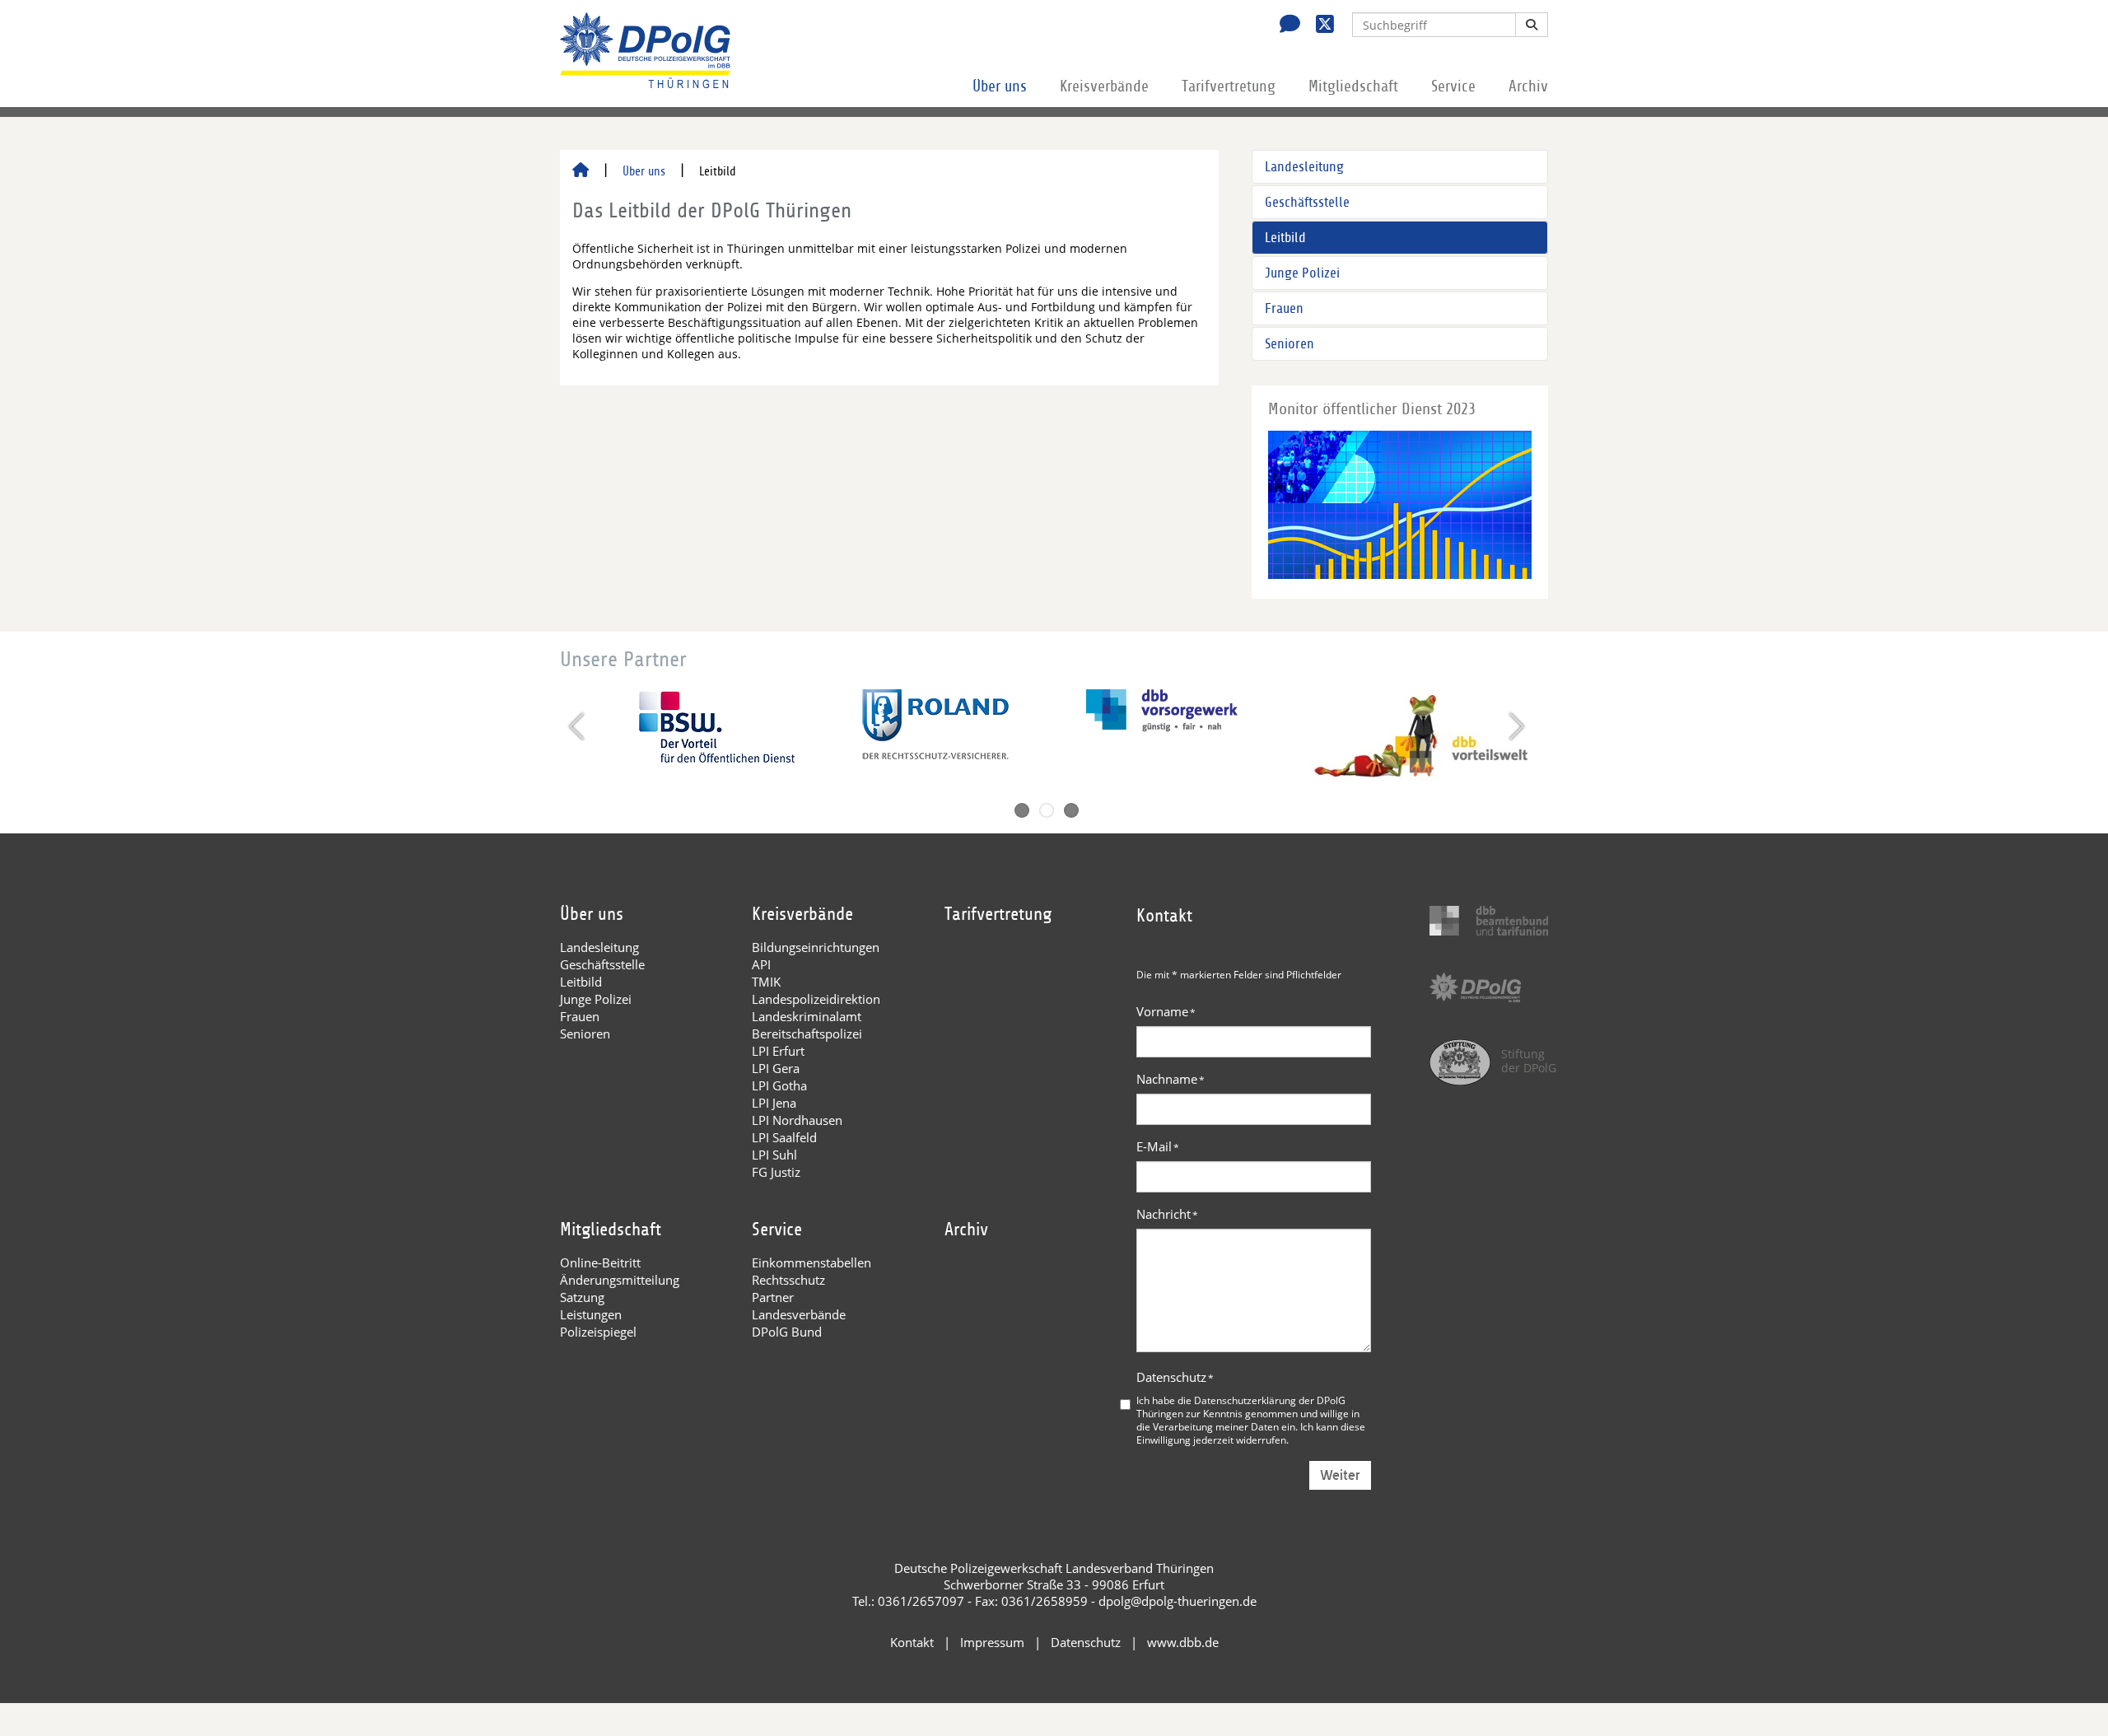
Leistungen (591, 1314)
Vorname (1166, 1011)
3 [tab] (1071, 810)
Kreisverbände (1104, 86)
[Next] (1515, 726)
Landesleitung (1304, 167)
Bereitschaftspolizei (807, 1034)
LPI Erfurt (778, 1051)
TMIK (766, 982)
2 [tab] (1047, 810)
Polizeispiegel (598, 1332)
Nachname (1171, 1079)
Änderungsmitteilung (620, 1280)
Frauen (1284, 308)
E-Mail (1158, 1146)
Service (1453, 86)
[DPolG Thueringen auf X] (1319, 26)
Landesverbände (799, 1314)
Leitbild (1285, 238)
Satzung (582, 1297)
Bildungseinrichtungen (816, 947)
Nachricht (1167, 1214)
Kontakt (912, 1642)
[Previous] (578, 726)
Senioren (1290, 344)
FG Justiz (776, 1172)
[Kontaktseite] (1285, 26)
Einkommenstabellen (811, 1262)
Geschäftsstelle (1307, 202)
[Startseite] (581, 171)
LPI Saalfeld (784, 1137)
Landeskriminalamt (807, 1016)
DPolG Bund (787, 1332)
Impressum (992, 1642)
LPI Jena (774, 1103)
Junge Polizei (1302, 273)
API (761, 964)
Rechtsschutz (788, 1280)
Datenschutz (1175, 1377)
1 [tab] (1022, 810)
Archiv (1528, 86)
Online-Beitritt (600, 1262)
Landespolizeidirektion (816, 999)
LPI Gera (776, 1068)
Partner (773, 1297)
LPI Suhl (774, 1155)
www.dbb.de (1183, 1642)
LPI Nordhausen (797, 1120)
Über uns (1000, 86)
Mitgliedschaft (1353, 86)
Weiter (1340, 1475)
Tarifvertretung (1229, 86)
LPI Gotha (779, 1085)
